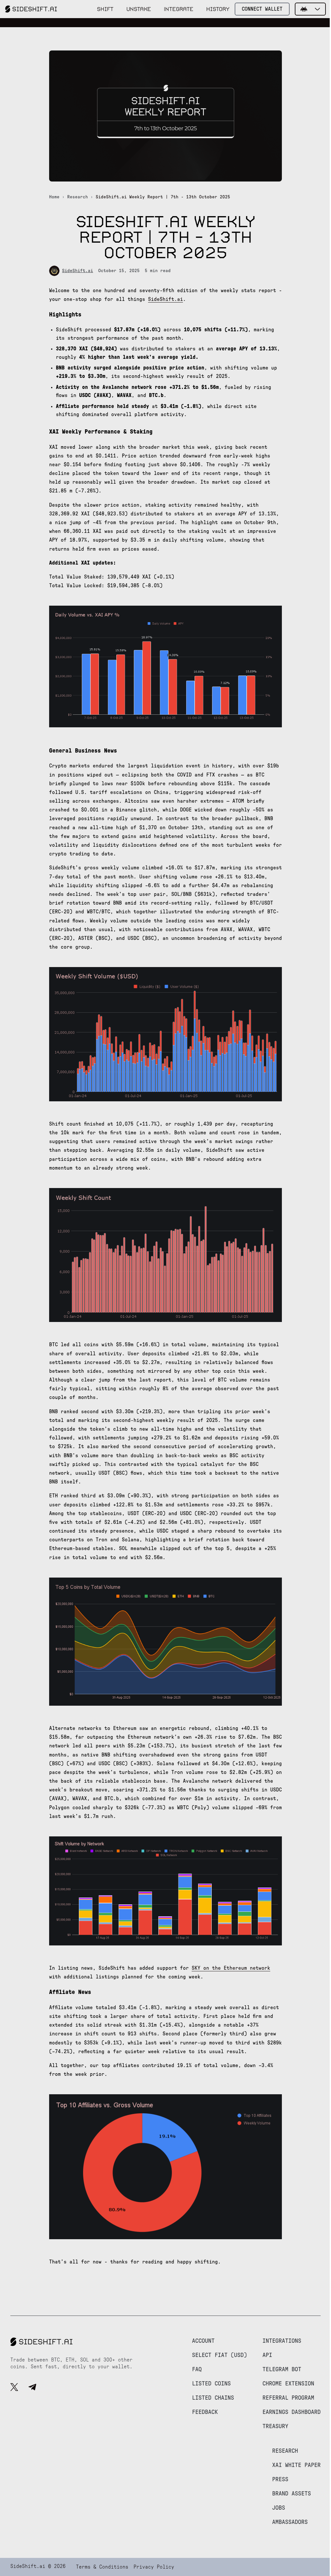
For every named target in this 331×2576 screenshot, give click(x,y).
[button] (310, 9)
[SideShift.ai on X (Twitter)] (14, 2388)
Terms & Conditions (102, 2567)
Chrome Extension (288, 2384)
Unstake (139, 9)
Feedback (205, 2412)
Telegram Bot (282, 2370)
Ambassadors (290, 2522)
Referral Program (288, 2398)
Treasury (275, 2427)
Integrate (179, 9)
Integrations (282, 2341)
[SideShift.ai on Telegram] (32, 2388)
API (267, 2355)
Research (78, 197)
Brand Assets (292, 2494)
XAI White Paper (296, 2465)
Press (280, 2480)
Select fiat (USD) (219, 2355)
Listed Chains (213, 2398)
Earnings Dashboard (292, 2412)
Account (203, 2341)
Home (54, 197)
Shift (105, 9)
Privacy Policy (154, 2567)
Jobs (279, 2508)
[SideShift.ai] (31, 9)
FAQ (197, 2370)
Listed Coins (211, 2384)
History (218, 9)
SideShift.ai (78, 271)
